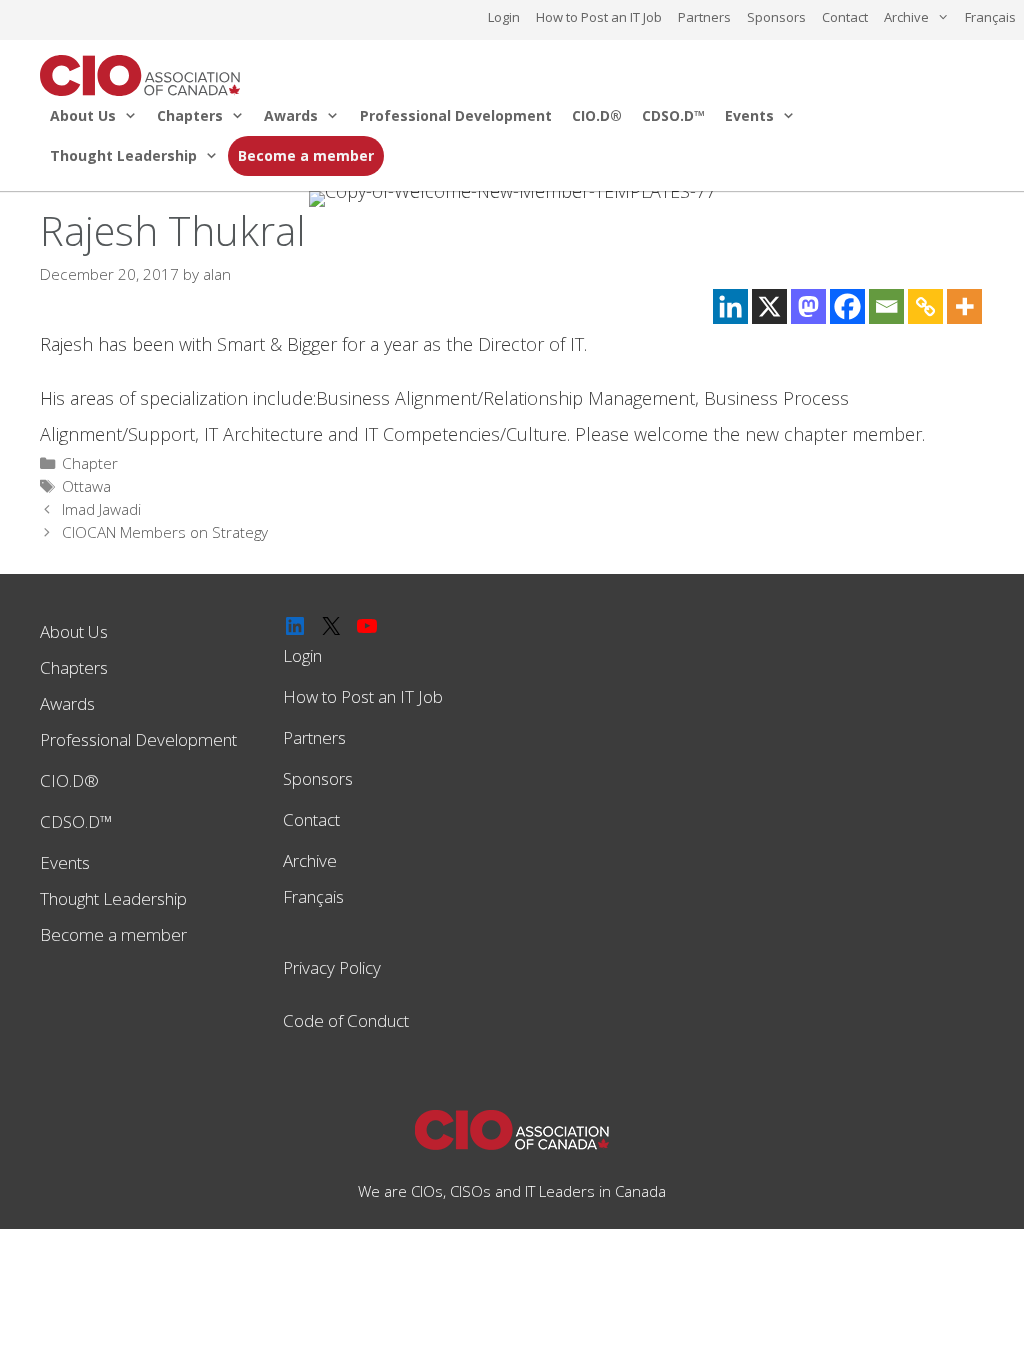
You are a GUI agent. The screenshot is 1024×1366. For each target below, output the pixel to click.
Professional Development (456, 115)
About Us (83, 115)
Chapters (190, 115)
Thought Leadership (123, 155)
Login (504, 17)
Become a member (306, 155)
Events (749, 115)
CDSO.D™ (673, 115)
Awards (291, 115)
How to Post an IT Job (599, 17)
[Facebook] (847, 306)
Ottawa (86, 486)
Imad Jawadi (101, 509)
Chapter (90, 463)
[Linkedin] (730, 306)
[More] (964, 306)
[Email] (886, 306)
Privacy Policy (332, 967)
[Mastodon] (808, 306)
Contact (845, 17)
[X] (769, 306)
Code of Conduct (346, 1020)
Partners (704, 17)
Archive (906, 17)
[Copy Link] (925, 306)
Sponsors (776, 17)
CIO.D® (597, 115)
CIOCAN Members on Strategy (165, 532)
